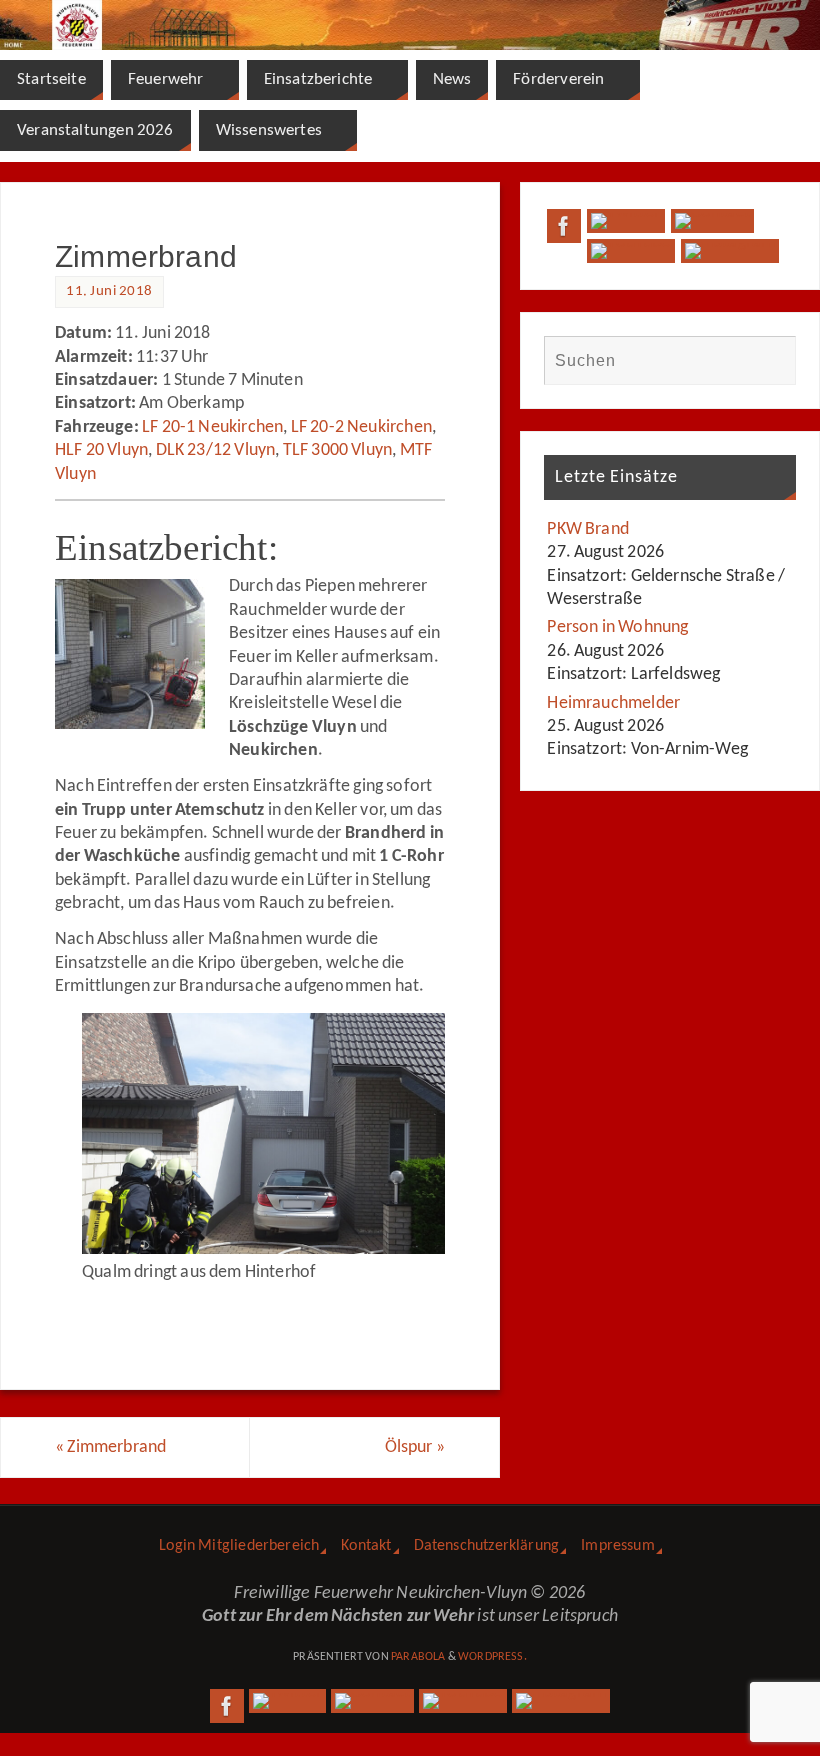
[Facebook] (564, 226)
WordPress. (492, 1657)
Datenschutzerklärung (487, 1546)
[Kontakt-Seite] (712, 221)
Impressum (618, 1546)
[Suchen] (771, 360)
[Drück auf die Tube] (630, 251)
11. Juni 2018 (109, 291)
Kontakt (366, 1546)
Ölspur (415, 1447)
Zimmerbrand (110, 1447)
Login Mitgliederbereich (239, 1546)
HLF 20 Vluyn (101, 450)
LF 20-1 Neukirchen (212, 427)
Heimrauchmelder (613, 703)
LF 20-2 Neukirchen (361, 427)
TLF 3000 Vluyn (338, 450)
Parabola (418, 1657)
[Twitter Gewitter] (625, 221)
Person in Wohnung (617, 627)
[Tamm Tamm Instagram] (730, 251)
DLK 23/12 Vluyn (216, 450)
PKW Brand (588, 529)
